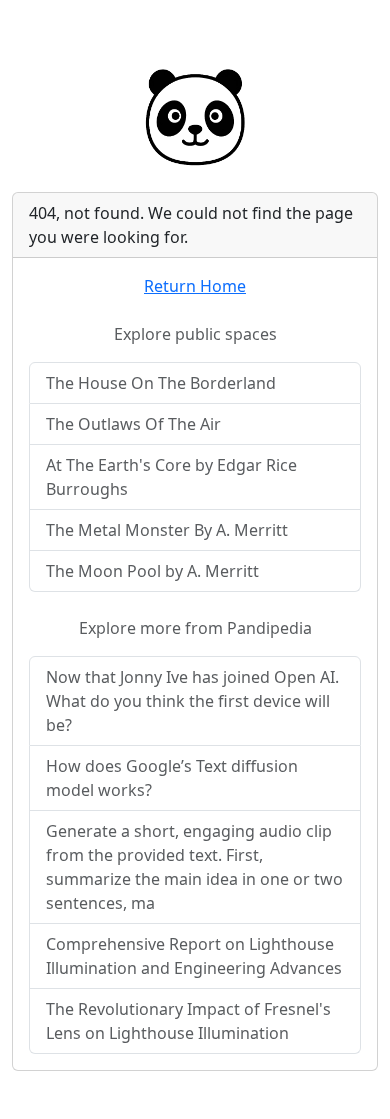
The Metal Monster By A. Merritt (167, 530)
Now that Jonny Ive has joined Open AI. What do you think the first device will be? (192, 701)
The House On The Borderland (161, 383)
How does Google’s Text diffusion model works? (172, 778)
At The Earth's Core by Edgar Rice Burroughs (171, 477)
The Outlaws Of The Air (133, 424)
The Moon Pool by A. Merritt (152, 571)
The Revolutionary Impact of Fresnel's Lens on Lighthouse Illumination (188, 1021)
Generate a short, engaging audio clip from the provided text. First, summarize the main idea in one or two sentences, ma (194, 867)
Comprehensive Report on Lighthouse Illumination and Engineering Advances (194, 956)
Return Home (195, 286)
